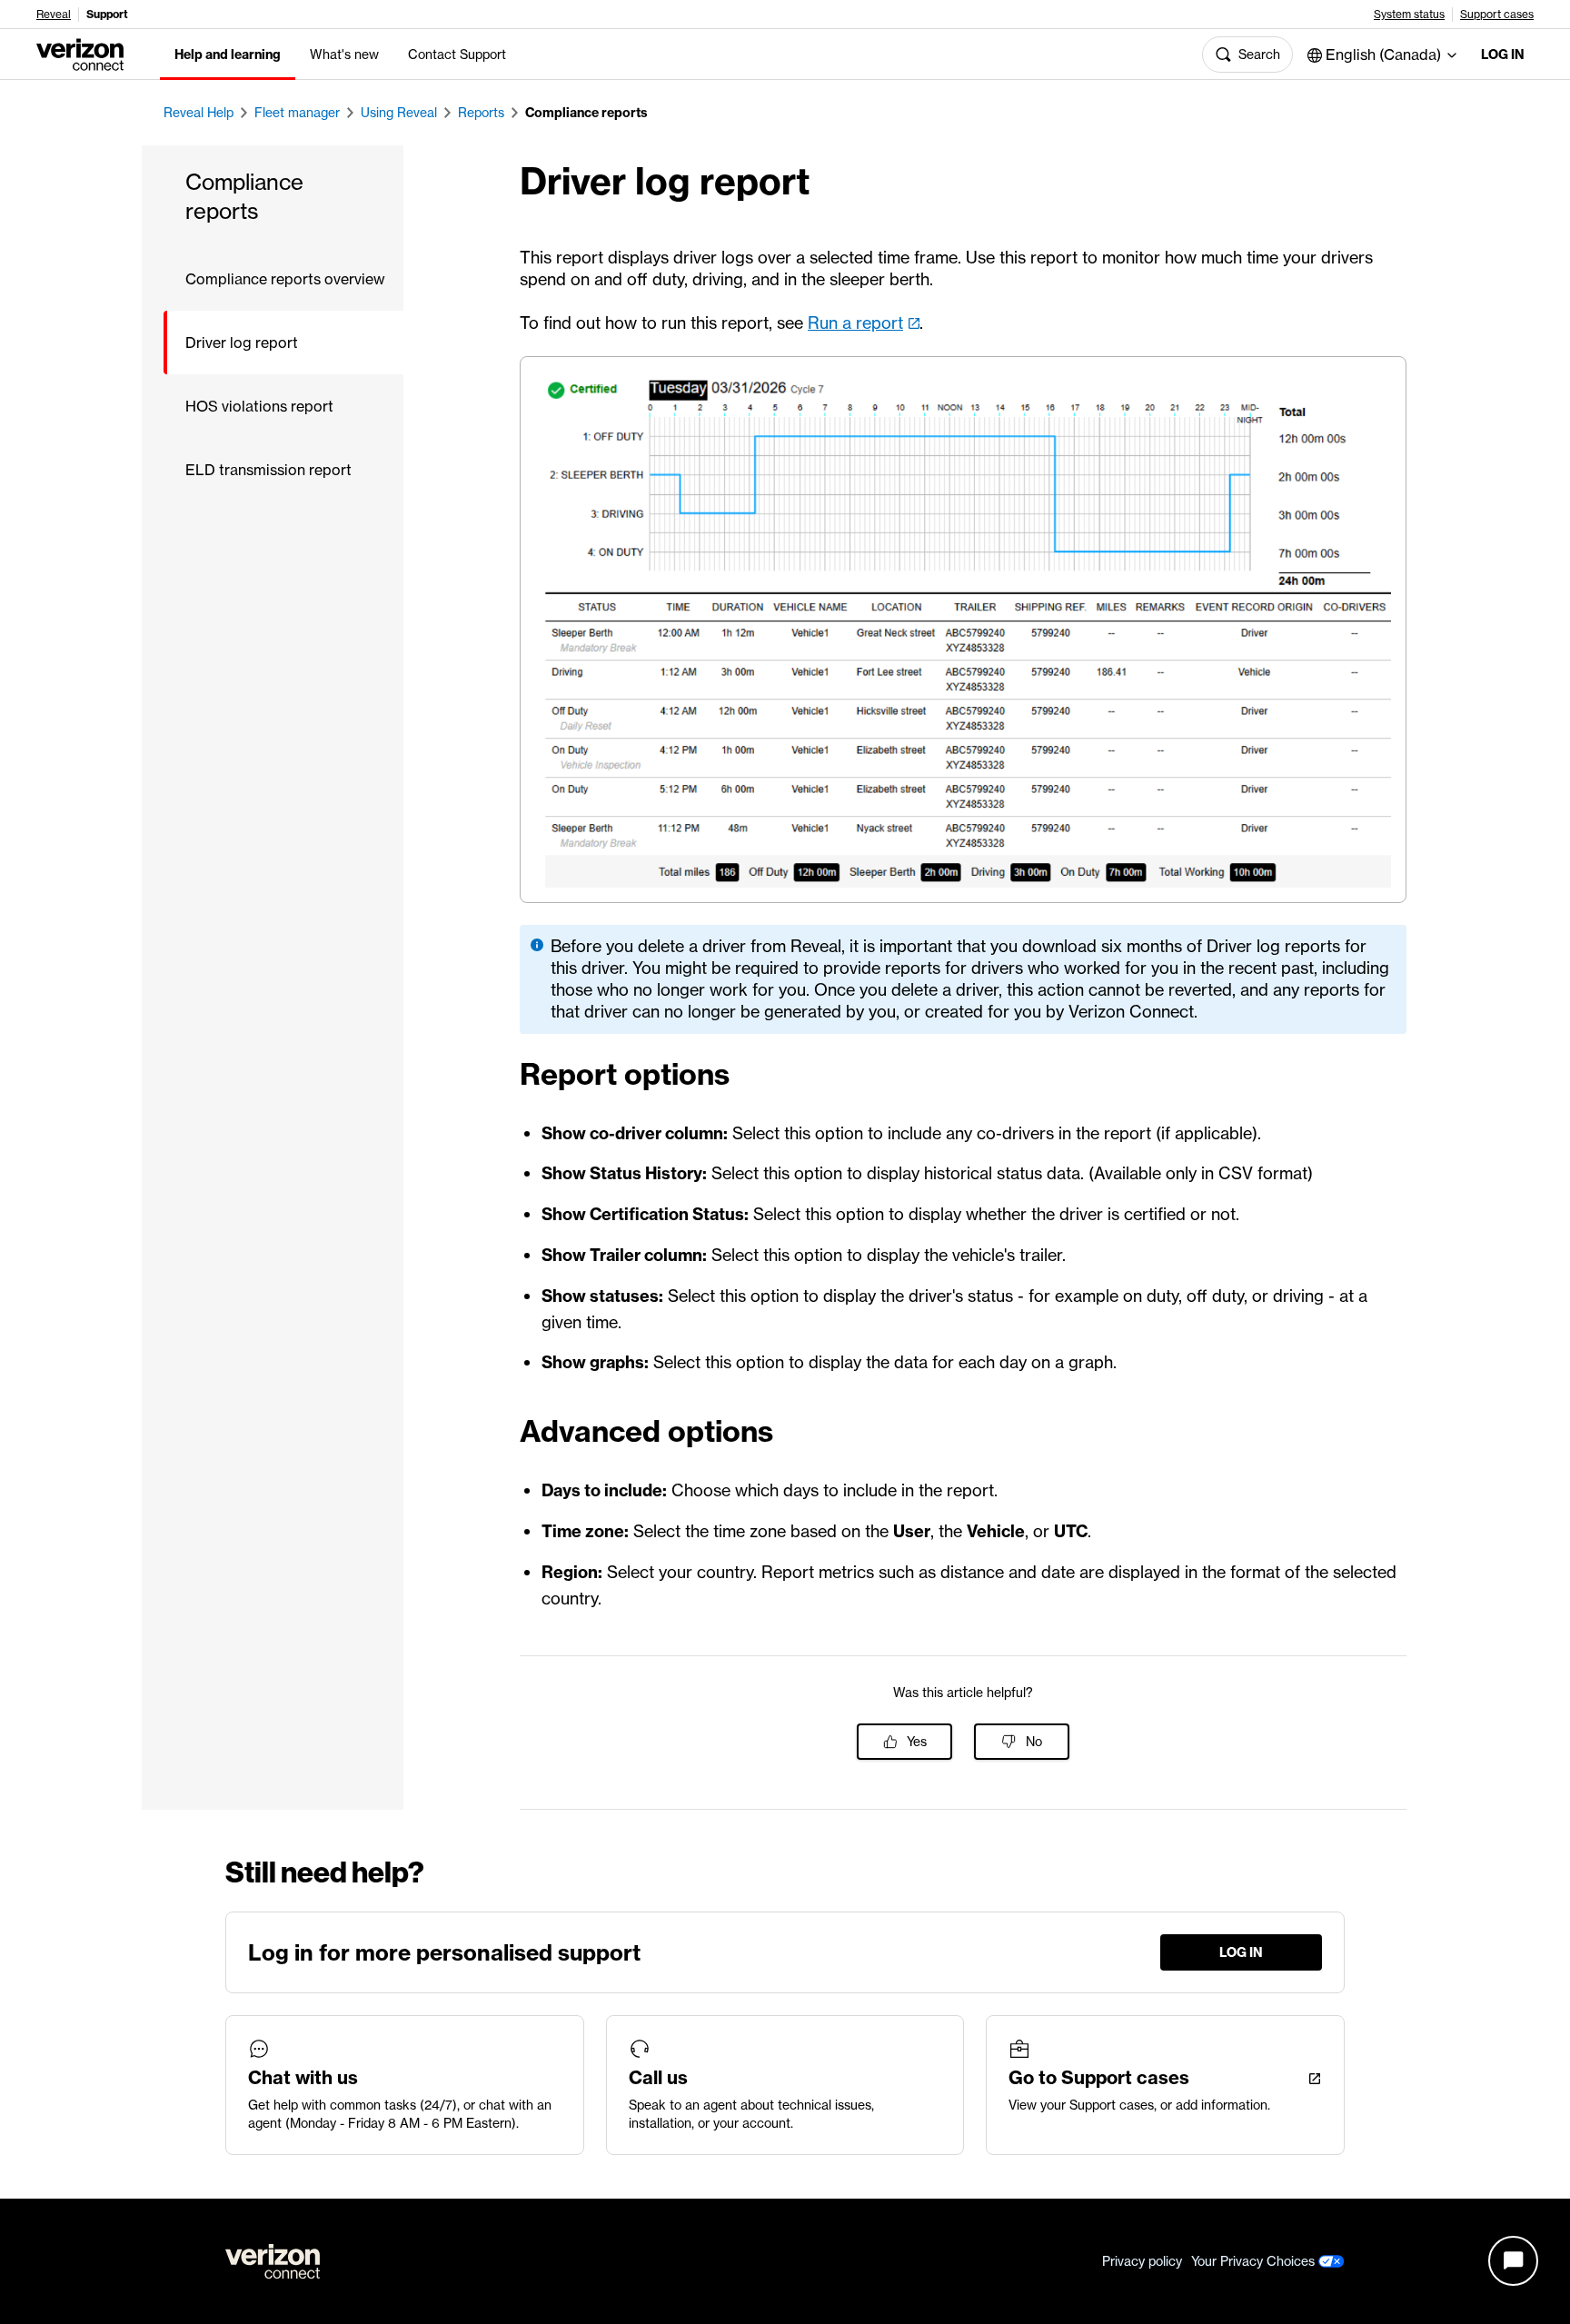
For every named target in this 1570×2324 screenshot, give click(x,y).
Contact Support (457, 55)
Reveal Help (199, 113)
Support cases (1497, 15)
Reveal (54, 15)
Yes (917, 1742)
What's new (344, 55)
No (1034, 1742)
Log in (1503, 55)
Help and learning (228, 55)
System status (1409, 15)
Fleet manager (297, 113)
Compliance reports (586, 113)
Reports (481, 113)
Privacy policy (1142, 2261)
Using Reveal (399, 113)
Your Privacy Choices (1255, 2261)
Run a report (855, 323)
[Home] (80, 53)
